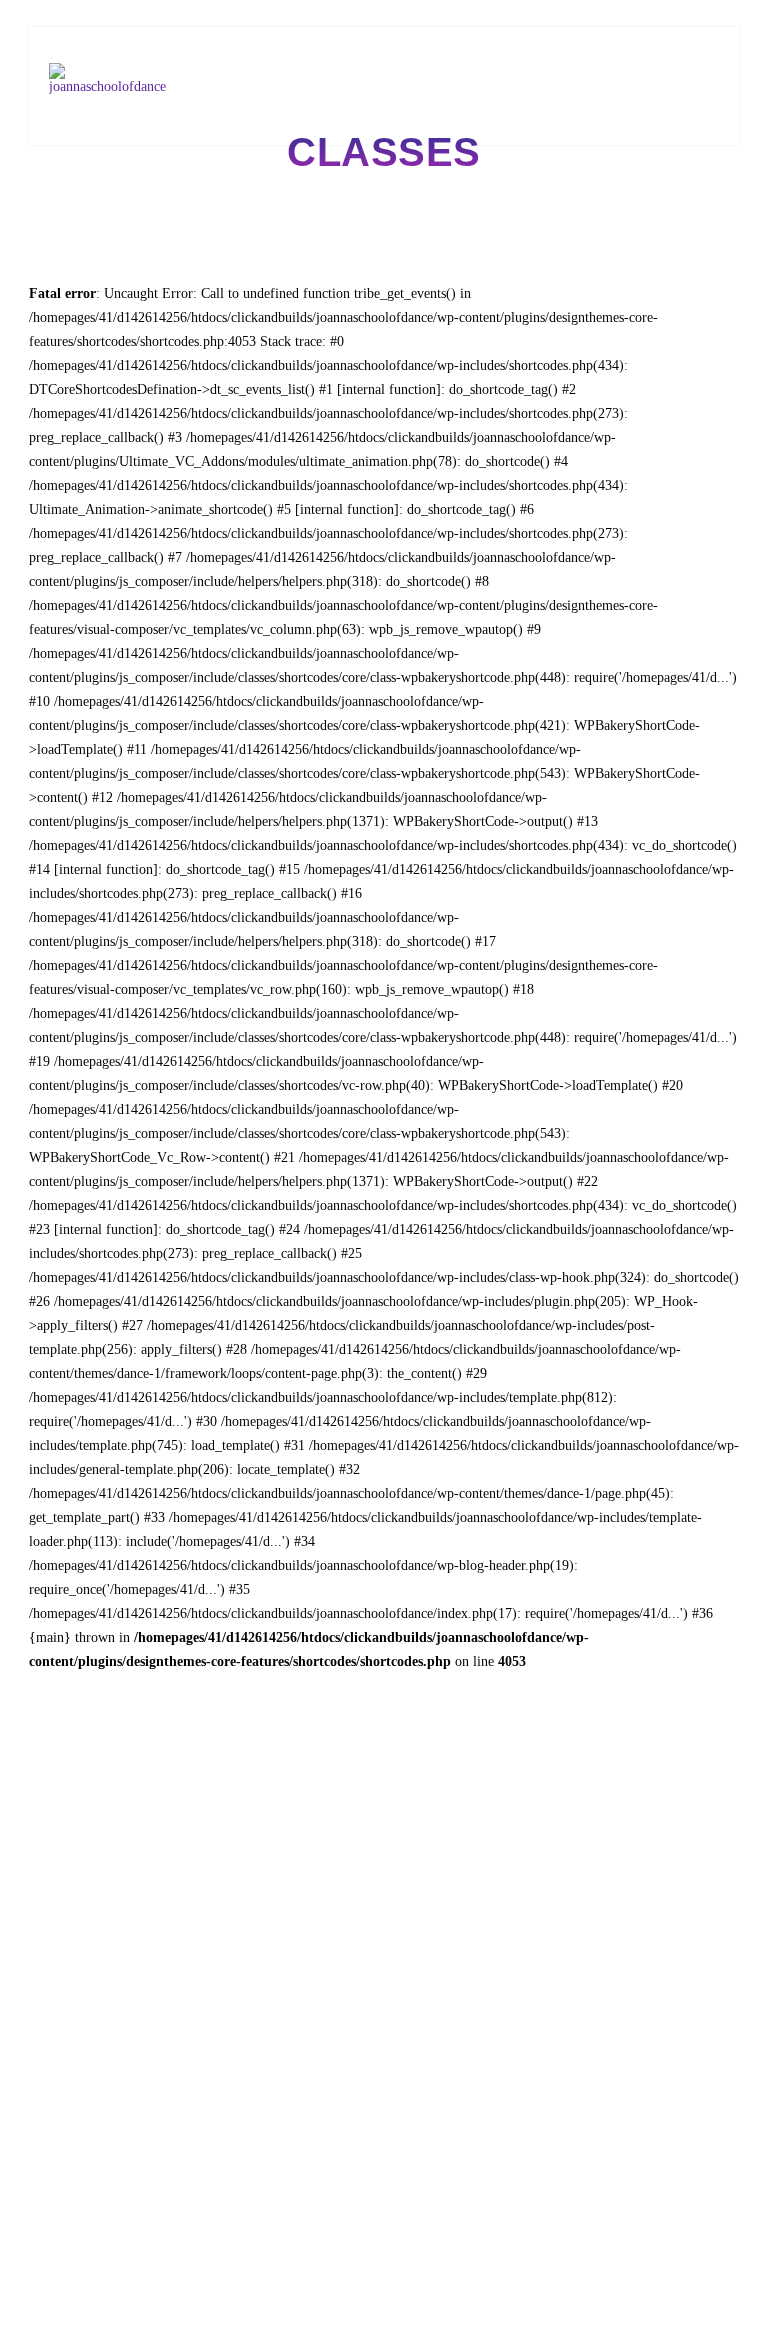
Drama (344, 38)
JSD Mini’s (406, 38)
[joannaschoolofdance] (110, 85)
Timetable (478, 38)
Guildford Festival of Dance (598, 38)
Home (214, 38)
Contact (218, 62)
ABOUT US (278, 38)
